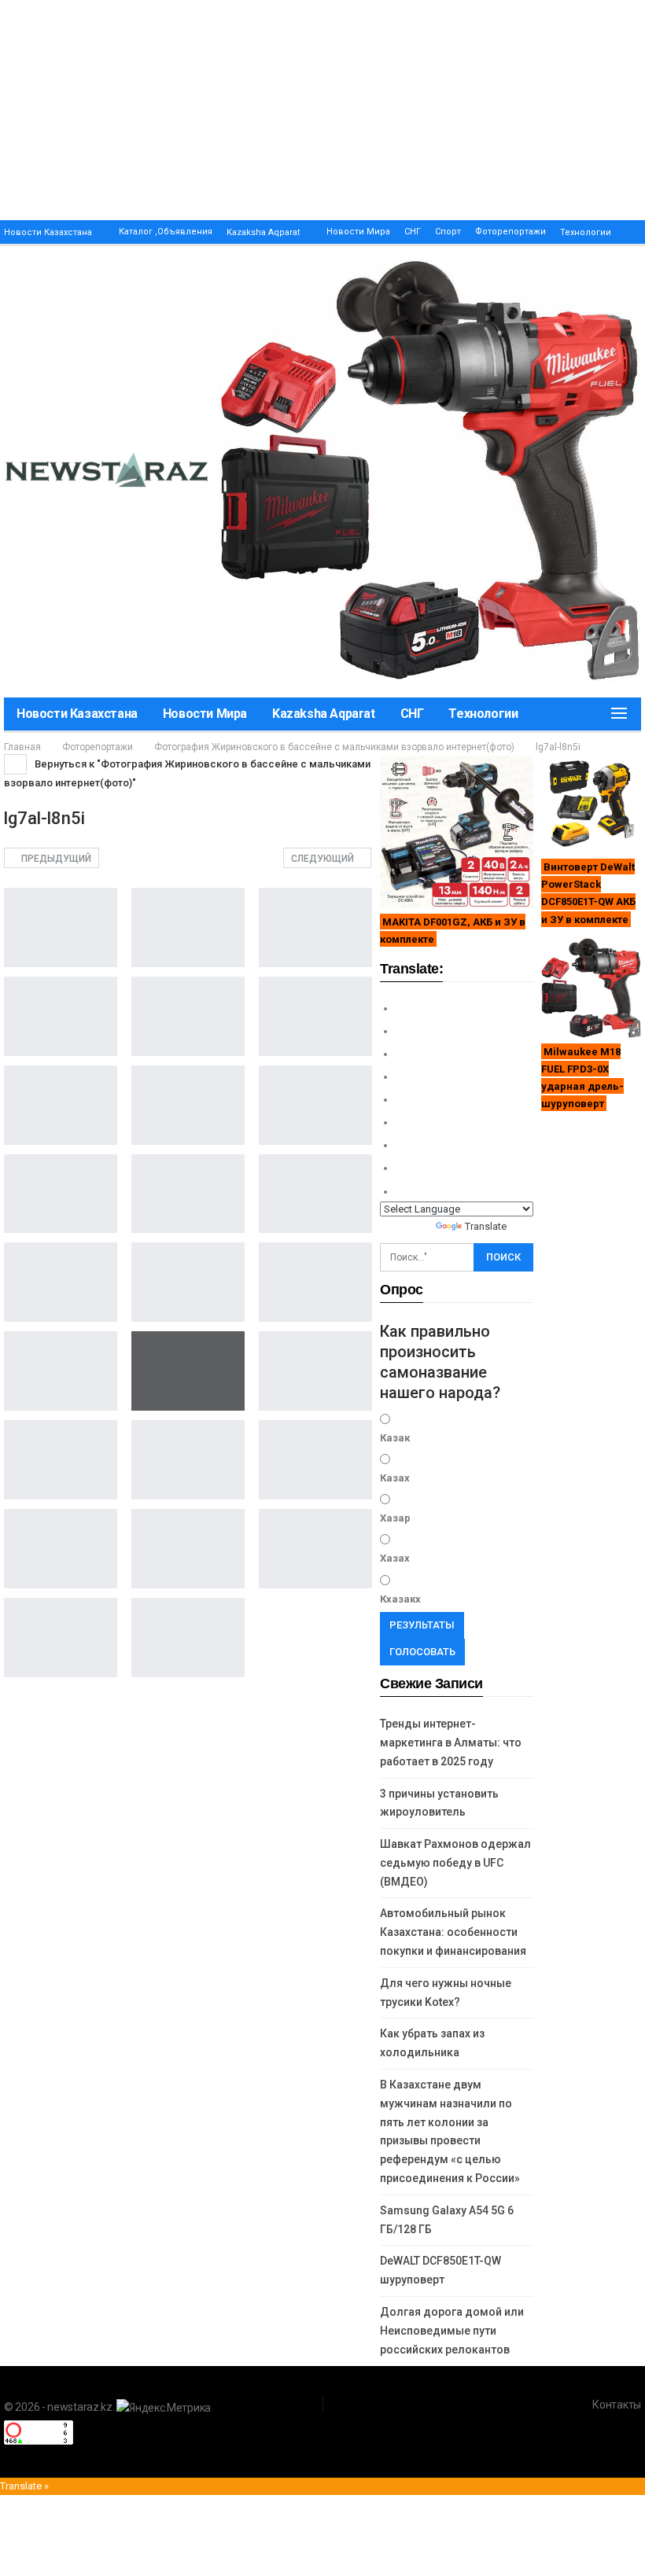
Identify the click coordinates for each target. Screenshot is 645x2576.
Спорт (448, 232)
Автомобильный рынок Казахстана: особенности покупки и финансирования (453, 1932)
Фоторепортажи (510, 232)
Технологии (586, 232)
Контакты (617, 2405)
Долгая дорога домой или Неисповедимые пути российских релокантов (452, 2331)
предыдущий (55, 859)
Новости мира (358, 232)
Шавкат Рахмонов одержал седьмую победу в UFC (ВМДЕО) (455, 1863)
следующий (324, 859)
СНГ (413, 232)
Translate (486, 1226)
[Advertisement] (322, 110)
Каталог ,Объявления (166, 232)
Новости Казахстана (48, 232)
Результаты (422, 1625)
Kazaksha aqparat (263, 232)
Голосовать (422, 1652)
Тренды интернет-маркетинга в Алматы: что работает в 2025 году (451, 1742)
